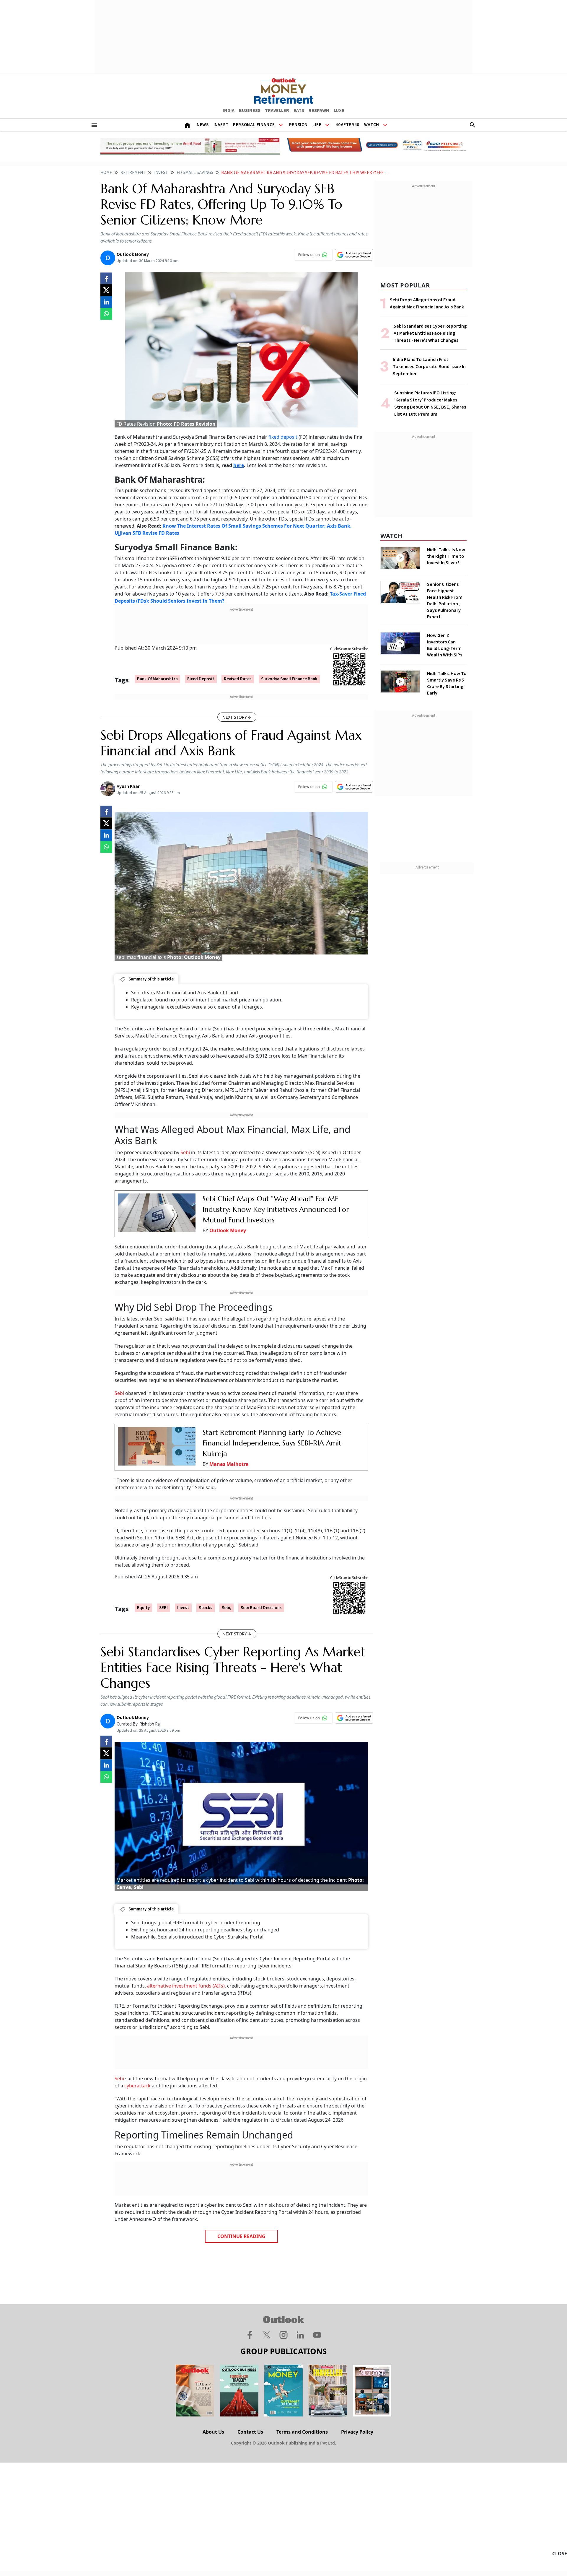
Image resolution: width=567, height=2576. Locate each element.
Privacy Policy (357, 2432)
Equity (143, 1608)
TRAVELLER (277, 110)
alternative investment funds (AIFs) (186, 1986)
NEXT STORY (235, 717)
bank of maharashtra (157, 679)
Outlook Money (228, 1230)
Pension (298, 125)
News (203, 125)
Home (106, 173)
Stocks (206, 1608)
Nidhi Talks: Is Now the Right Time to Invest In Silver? (446, 556)
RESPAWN (319, 110)
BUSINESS (250, 110)
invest (183, 1608)
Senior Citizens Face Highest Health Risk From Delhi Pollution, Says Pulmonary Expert (445, 601)
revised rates (238, 679)
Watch (372, 125)
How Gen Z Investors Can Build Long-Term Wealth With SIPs (445, 645)
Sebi (185, 1152)
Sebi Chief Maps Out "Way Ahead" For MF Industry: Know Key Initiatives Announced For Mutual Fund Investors (276, 1209)
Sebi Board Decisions (261, 1608)
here (239, 465)
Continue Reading (241, 2236)
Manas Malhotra (229, 1464)
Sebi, (227, 1608)
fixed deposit (283, 437)
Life (317, 125)
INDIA (229, 110)
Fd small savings (195, 173)
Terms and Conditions (302, 2432)
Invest (221, 125)
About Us (213, 2432)
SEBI (163, 1608)
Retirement (133, 173)
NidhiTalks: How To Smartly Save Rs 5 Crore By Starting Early (447, 683)
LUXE (339, 110)
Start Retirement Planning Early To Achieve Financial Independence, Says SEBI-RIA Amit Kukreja (272, 1443)
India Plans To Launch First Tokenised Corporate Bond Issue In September (429, 367)
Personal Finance (254, 125)
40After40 (347, 125)
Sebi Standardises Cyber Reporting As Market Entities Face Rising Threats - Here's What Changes (430, 333)
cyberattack (137, 2086)
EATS (299, 110)
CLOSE (560, 2554)
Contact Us (250, 2432)
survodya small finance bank (289, 679)
